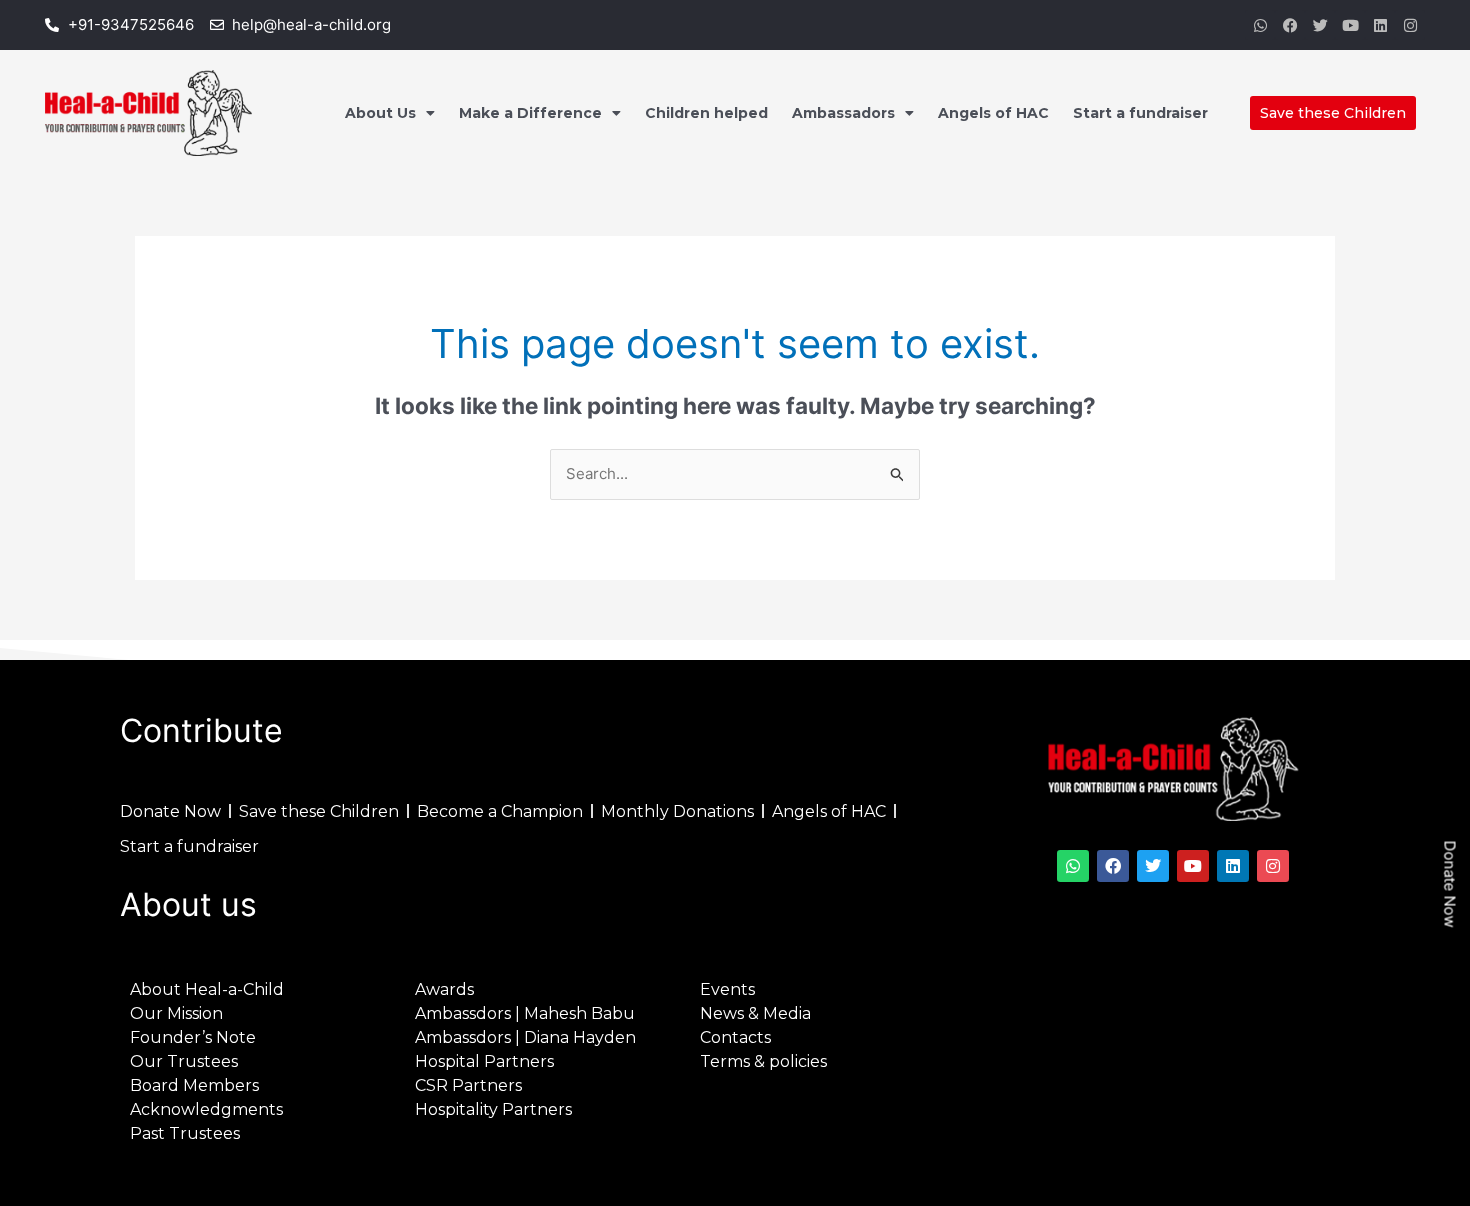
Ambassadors (843, 113)
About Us (380, 113)
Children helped (706, 113)
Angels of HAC (993, 113)
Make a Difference (530, 113)
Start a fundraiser (1140, 113)
